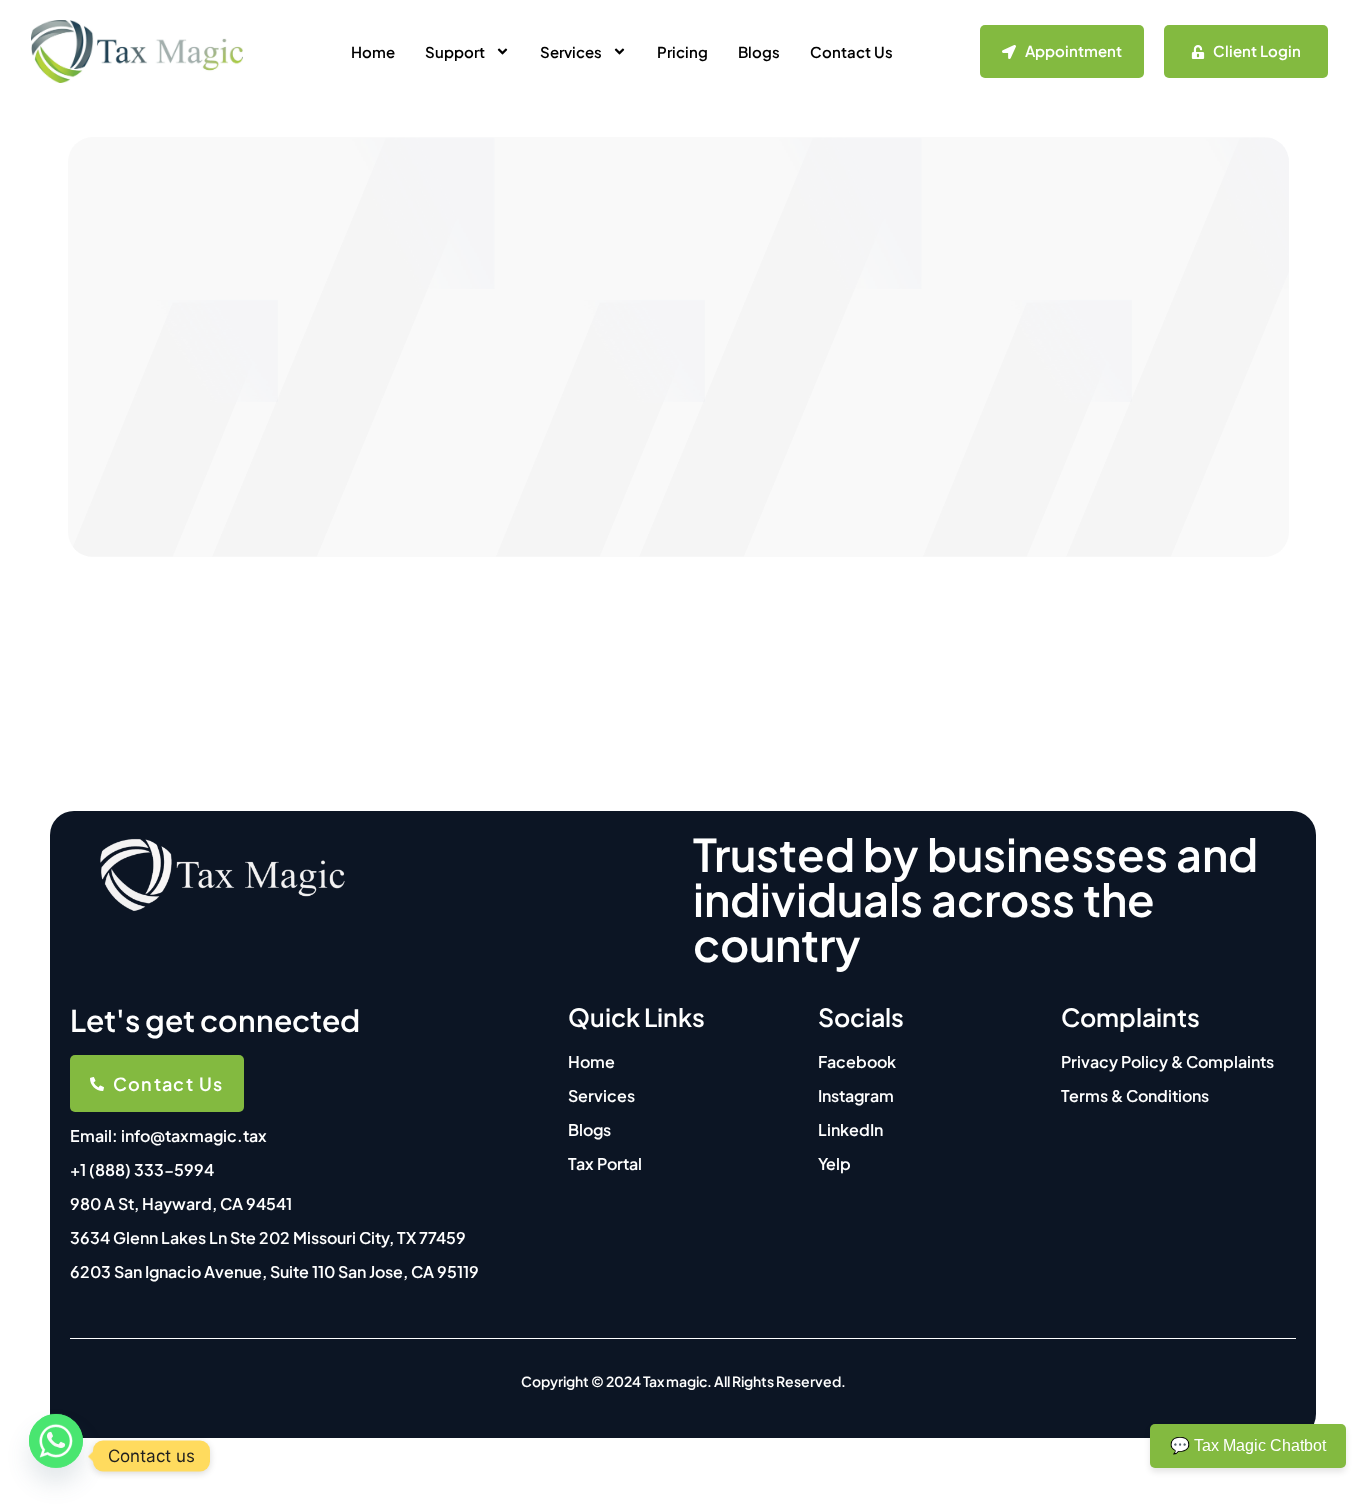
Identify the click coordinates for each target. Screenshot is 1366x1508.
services (571, 51)
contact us (851, 51)
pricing (682, 51)
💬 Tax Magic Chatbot (1248, 1445)
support (455, 51)
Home (373, 51)
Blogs (759, 51)
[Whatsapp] (56, 1456)
